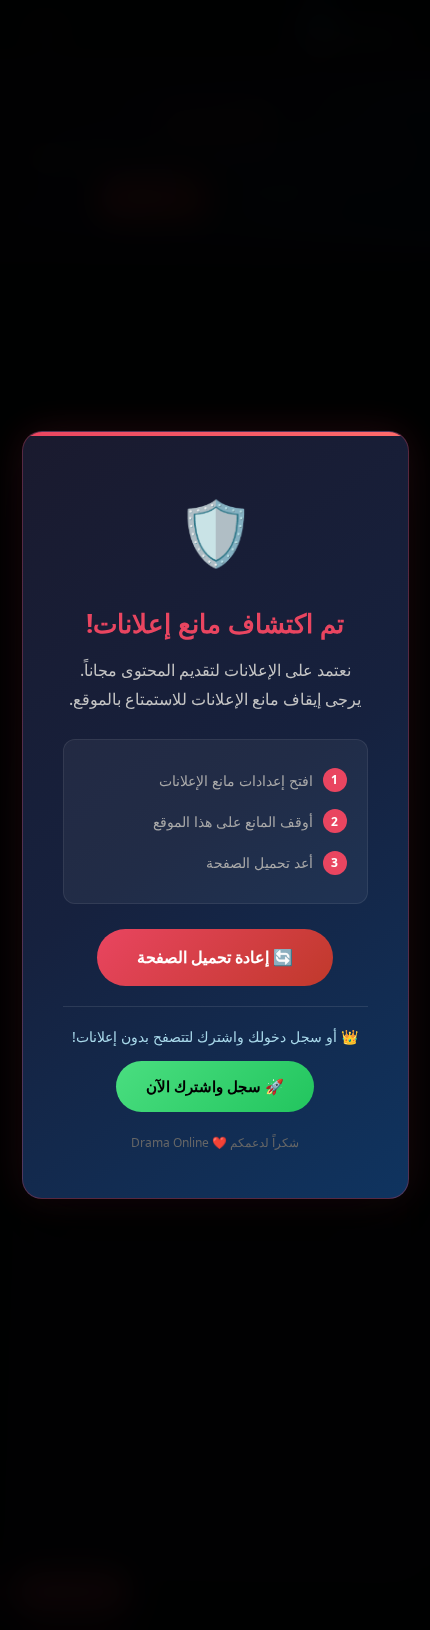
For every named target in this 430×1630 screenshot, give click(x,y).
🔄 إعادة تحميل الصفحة (215, 957)
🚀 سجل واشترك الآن (215, 1086)
